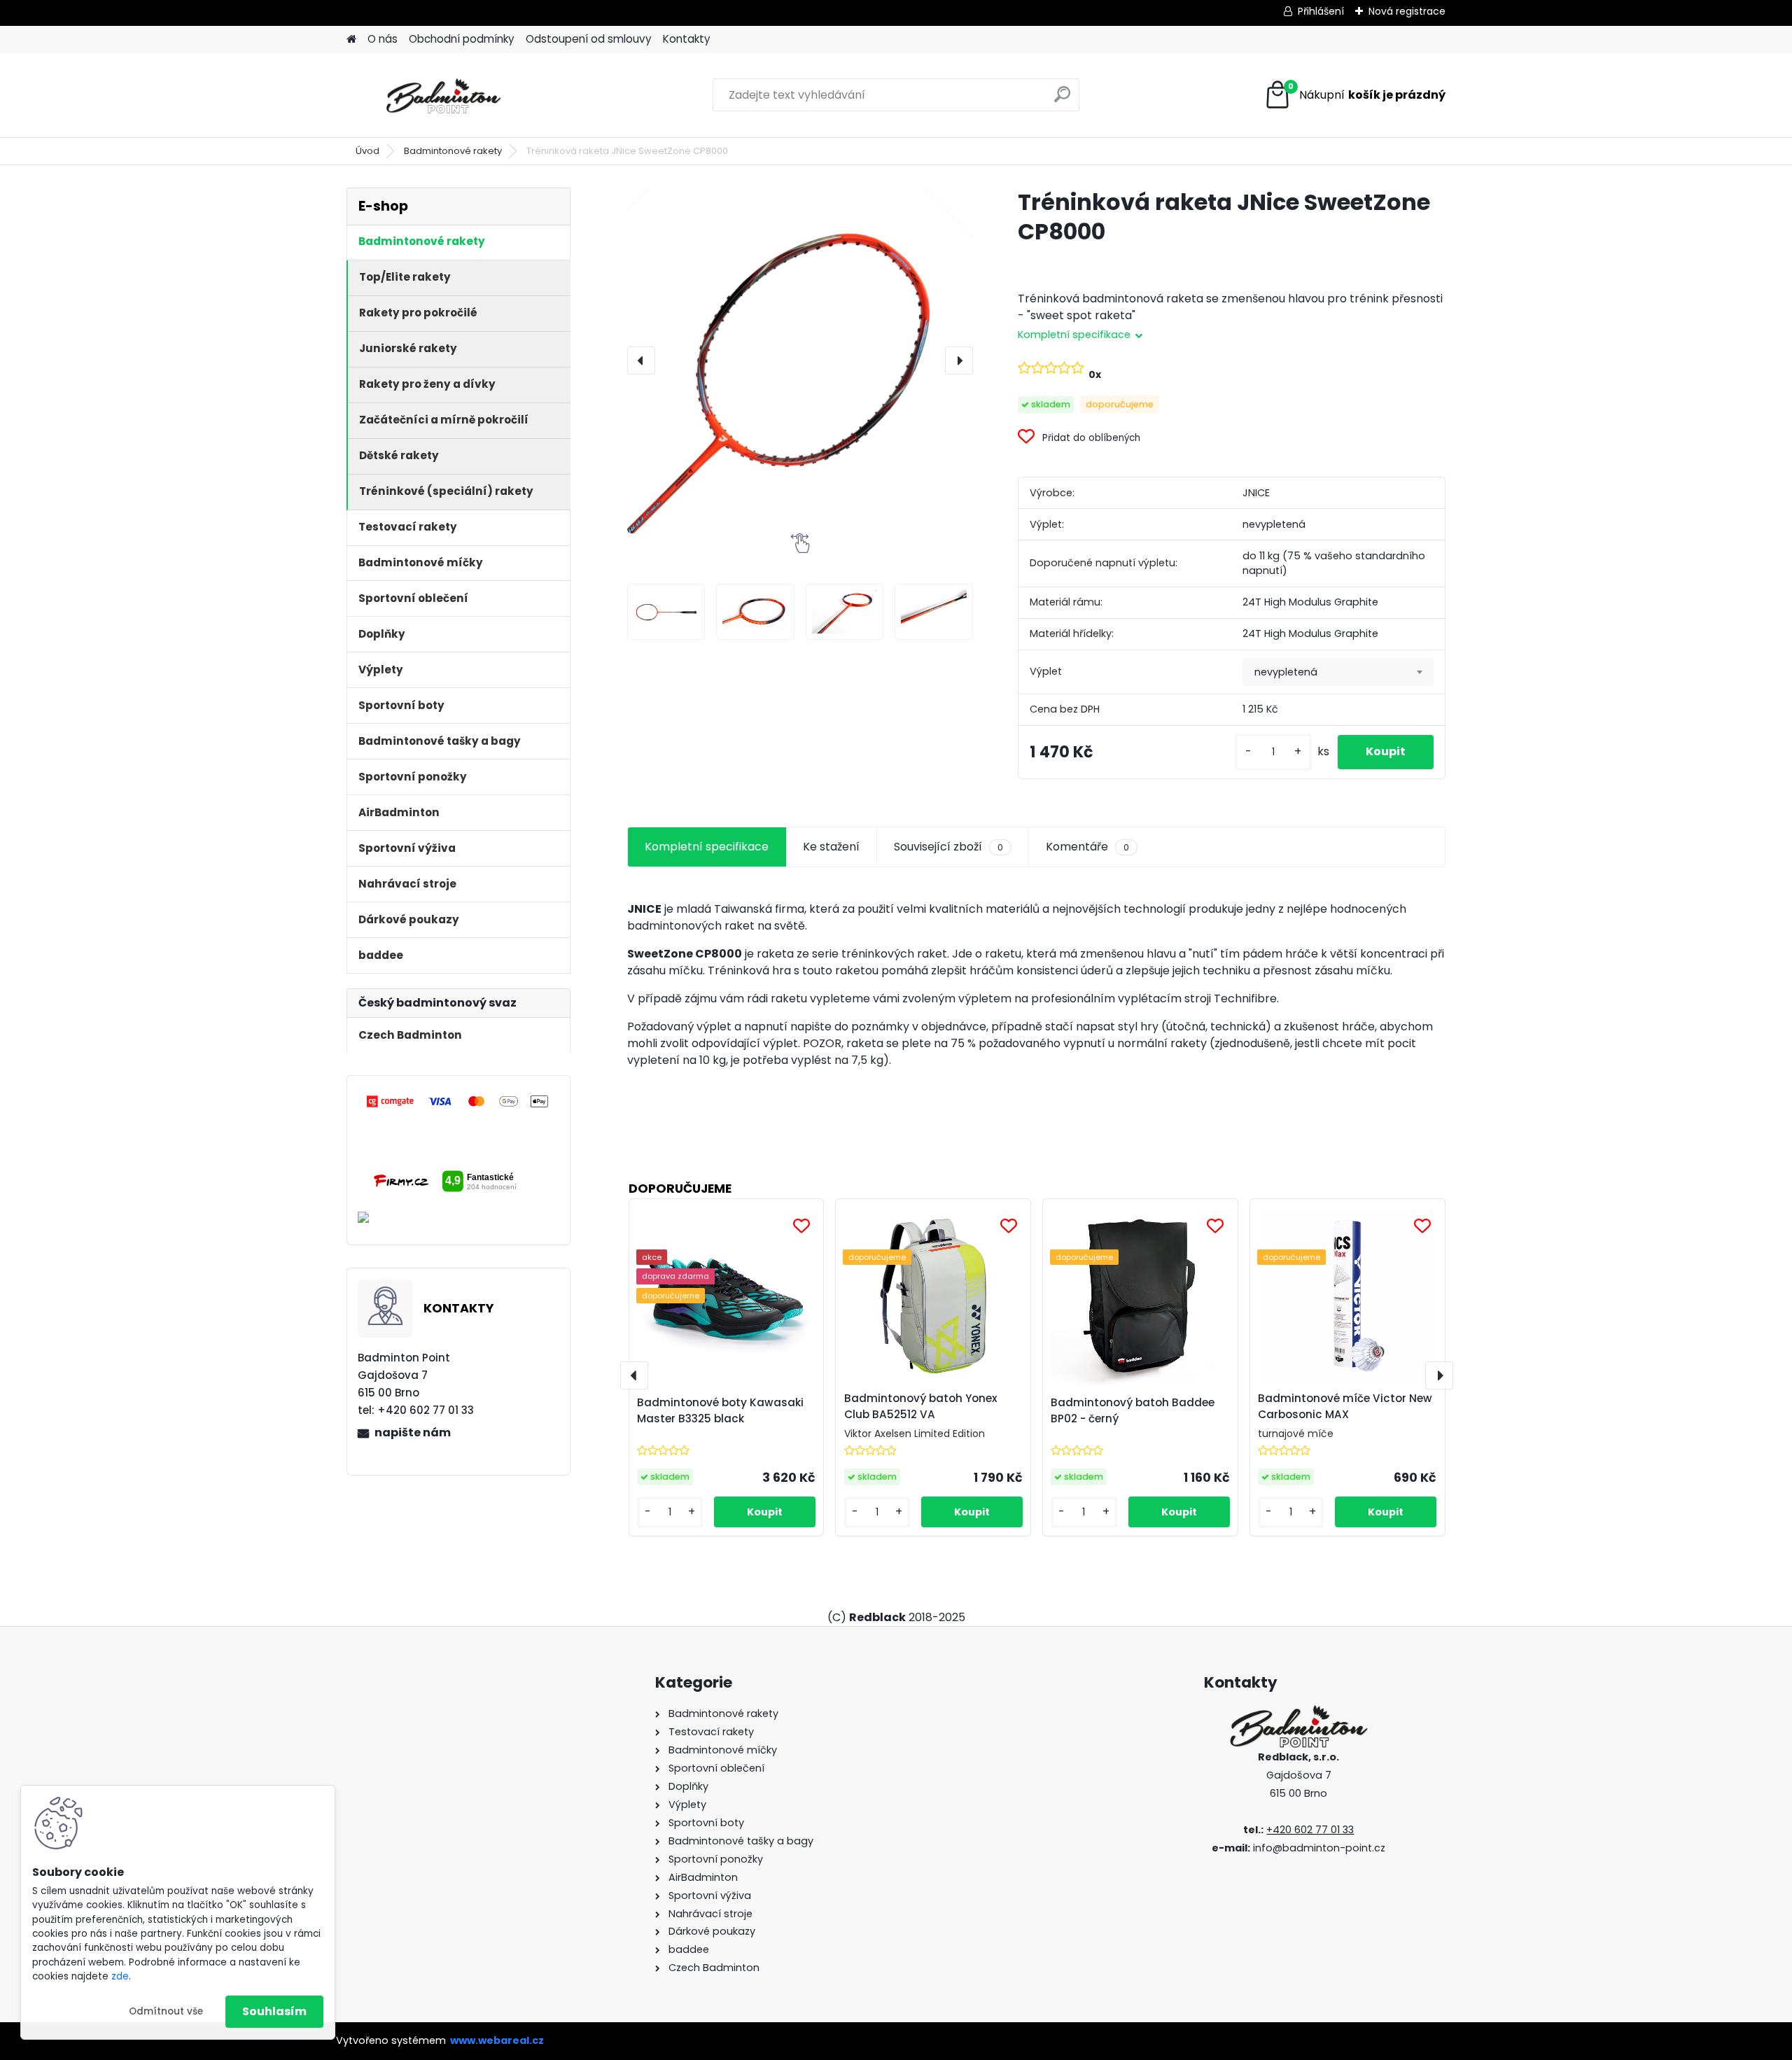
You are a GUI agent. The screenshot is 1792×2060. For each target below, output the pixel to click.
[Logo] (443, 95)
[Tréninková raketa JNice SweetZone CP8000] (800, 360)
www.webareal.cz (497, 2040)
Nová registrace (1407, 11)
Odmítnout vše (166, 2011)
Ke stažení (831, 847)
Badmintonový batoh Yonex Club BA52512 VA (921, 1406)
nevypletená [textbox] (1286, 672)
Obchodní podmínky (462, 39)
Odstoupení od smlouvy (589, 39)
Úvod (367, 151)
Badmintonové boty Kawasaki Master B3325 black (720, 1410)
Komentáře (1087, 847)
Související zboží (948, 847)
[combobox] (1338, 672)
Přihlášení (1321, 11)
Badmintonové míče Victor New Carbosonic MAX (1345, 1406)
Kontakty (687, 39)
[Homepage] (351, 40)
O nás (383, 39)
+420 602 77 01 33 (1310, 1830)
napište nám (413, 1432)
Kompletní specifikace (707, 847)
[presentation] (641, 360)
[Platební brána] (458, 1100)
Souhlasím (274, 2011)
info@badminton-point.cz (1319, 1848)
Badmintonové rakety (453, 151)
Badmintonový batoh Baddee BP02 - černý (1133, 1410)
